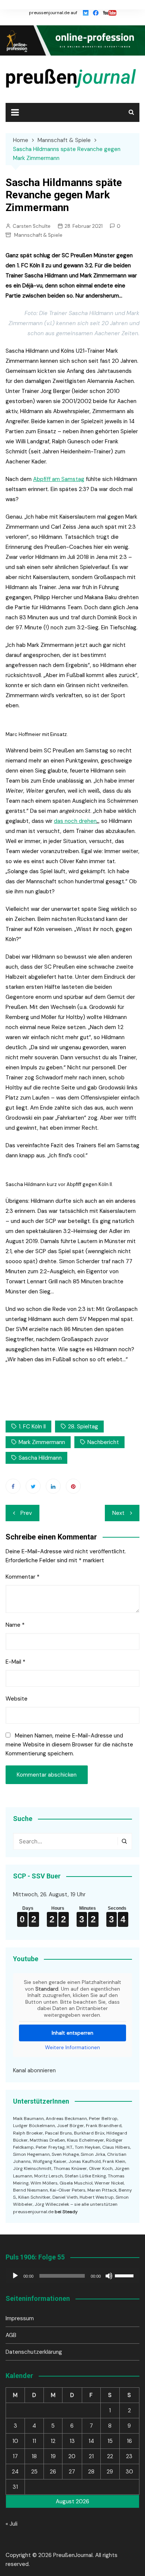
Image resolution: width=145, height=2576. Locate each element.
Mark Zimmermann (42, 1442)
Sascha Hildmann (40, 1458)
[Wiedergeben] (15, 2276)
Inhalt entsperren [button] (72, 2033)
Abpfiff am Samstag (59, 479)
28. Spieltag (83, 1427)
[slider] (125, 2275)
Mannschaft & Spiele (38, 235)
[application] (72, 2276)
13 (72, 2441)
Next (118, 1513)
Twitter (33, 1486)
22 (110, 2456)
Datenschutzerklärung (34, 2352)
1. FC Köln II (32, 1427)
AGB (11, 2335)
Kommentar (22, 1577)
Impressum (20, 2318)
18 (34, 2456)
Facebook (13, 1486)
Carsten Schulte (32, 226)
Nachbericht (103, 1442)
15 (110, 2441)
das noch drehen (75, 821)
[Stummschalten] (109, 2276)
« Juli (12, 2524)
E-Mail (15, 1662)
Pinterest (73, 1486)
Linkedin (53, 1486)
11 (34, 2441)
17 (15, 2456)
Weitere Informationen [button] (72, 2047)
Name (15, 1625)
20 (72, 2456)
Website (17, 1699)
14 (91, 2441)
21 (91, 2456)
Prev (26, 1513)
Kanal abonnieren (34, 2070)
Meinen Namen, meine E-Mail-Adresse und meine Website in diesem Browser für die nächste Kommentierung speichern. (69, 1745)
